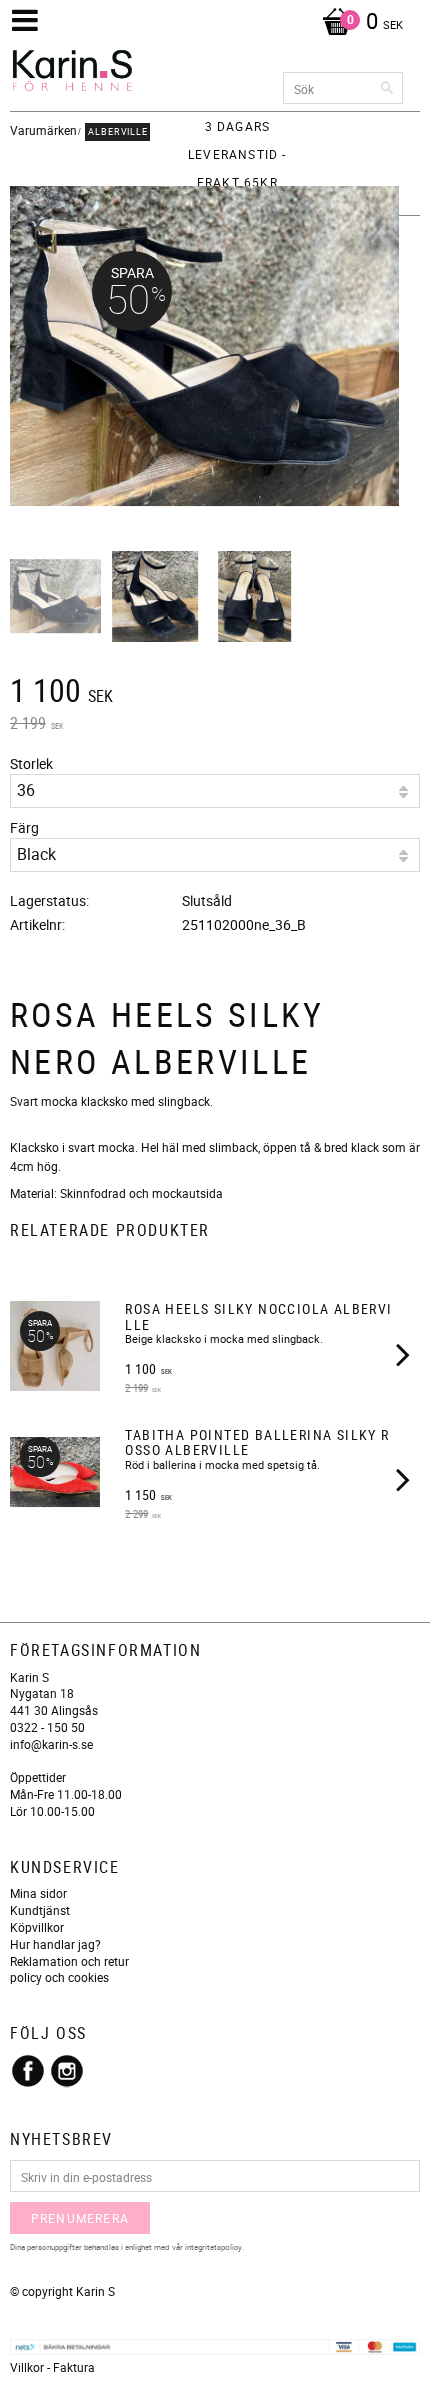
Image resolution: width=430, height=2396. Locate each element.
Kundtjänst (40, 1910)
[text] (215, 693)
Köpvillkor (37, 1927)
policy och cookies (59, 1977)
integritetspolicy (213, 2246)
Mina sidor (38, 1893)
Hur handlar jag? (55, 1944)
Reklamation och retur (69, 1961)
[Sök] (388, 88)
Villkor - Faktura (52, 2367)
